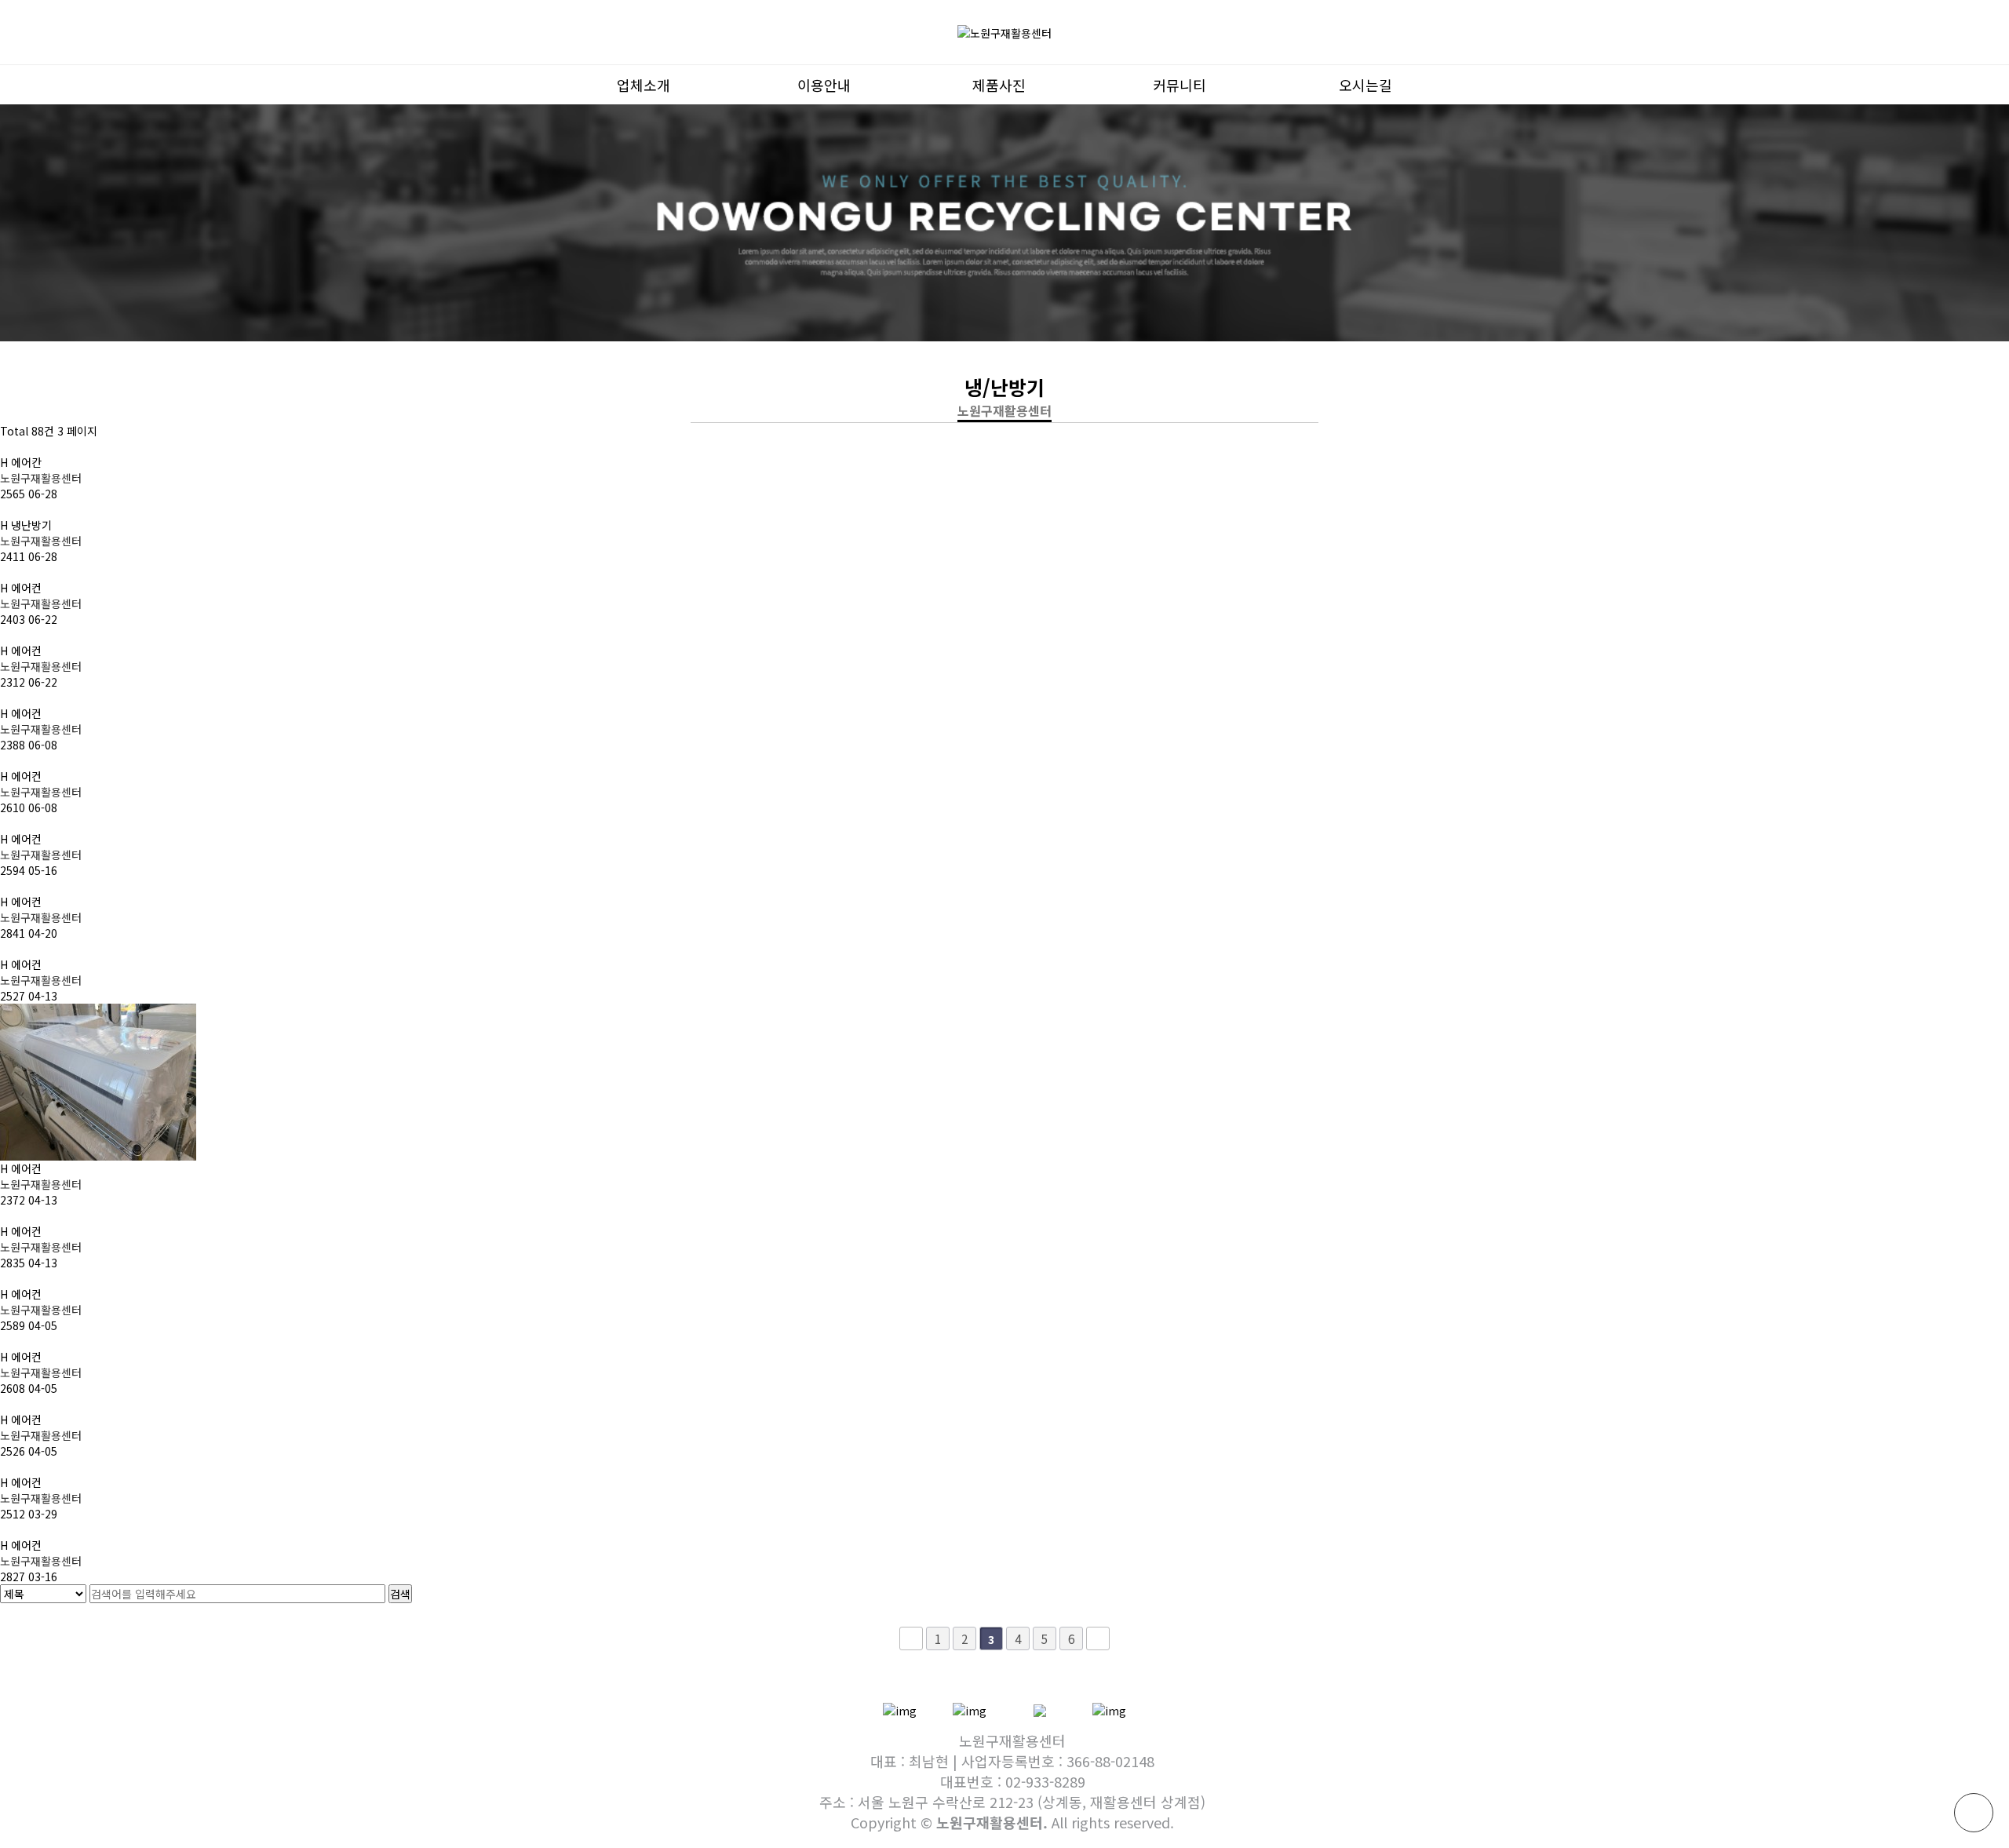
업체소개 (644, 85)
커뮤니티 (1180, 85)
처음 (911, 1638)
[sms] (970, 1709)
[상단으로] (1974, 1813)
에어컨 (21, 588)
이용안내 (824, 85)
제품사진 (999, 85)
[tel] (900, 1709)
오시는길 (1365, 85)
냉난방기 (26, 525)
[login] (1109, 1709)
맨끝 (1098, 1638)
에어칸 (21, 462)
